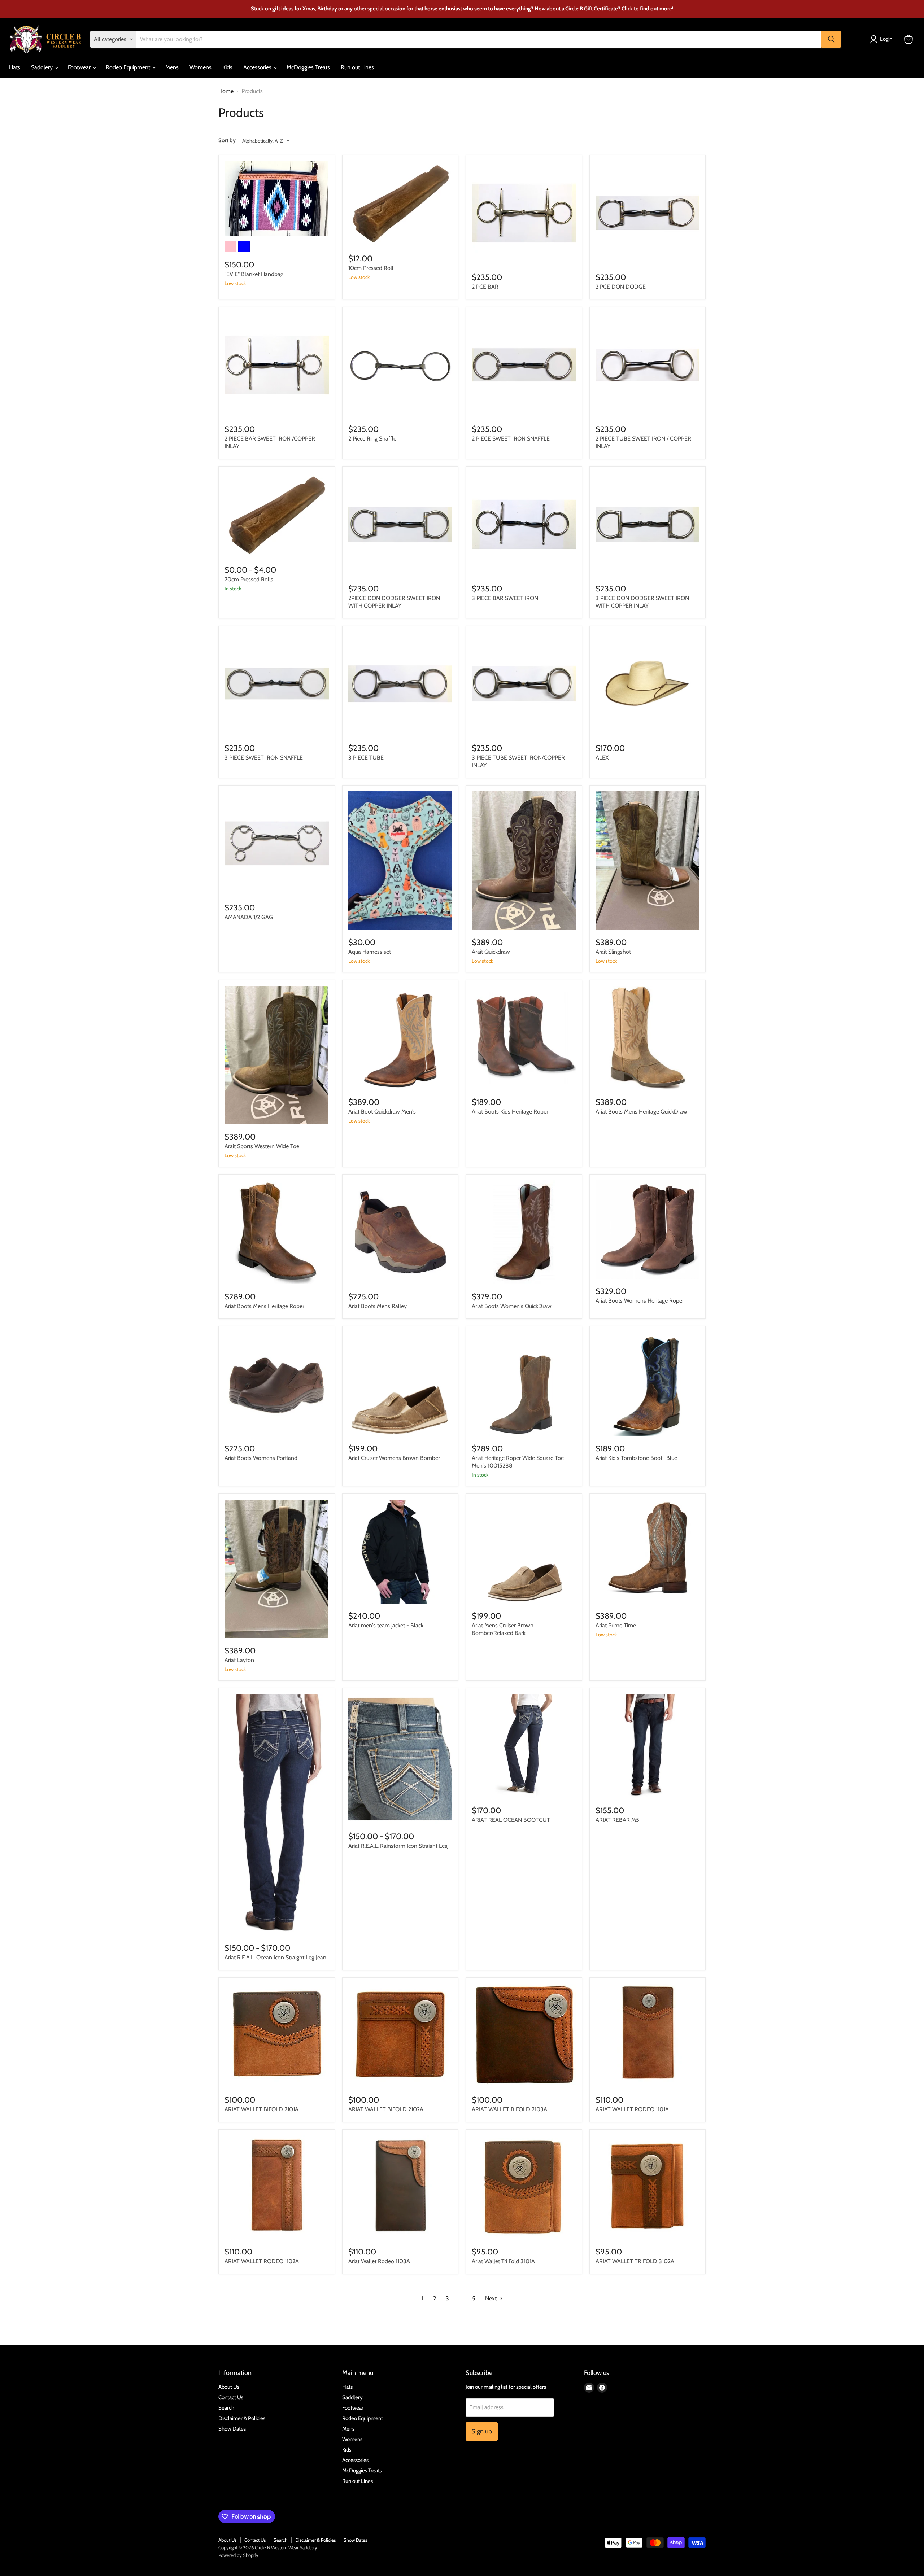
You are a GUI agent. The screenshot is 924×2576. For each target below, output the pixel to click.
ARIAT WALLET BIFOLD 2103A (509, 2109)
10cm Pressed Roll (371, 268)
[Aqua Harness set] (400, 861)
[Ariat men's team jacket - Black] (400, 1552)
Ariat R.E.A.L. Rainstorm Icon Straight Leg (398, 1846)
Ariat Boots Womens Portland (261, 1458)
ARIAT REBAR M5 (617, 1820)
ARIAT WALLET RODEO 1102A (262, 2261)
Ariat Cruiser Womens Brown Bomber (394, 1458)
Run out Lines (357, 67)
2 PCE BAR (485, 287)
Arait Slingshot (613, 952)
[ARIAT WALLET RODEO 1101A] (648, 2036)
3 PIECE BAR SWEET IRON (505, 598)
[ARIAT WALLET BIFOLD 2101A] (277, 2036)
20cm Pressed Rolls (249, 579)
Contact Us (231, 2397)
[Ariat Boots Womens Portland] (277, 1384)
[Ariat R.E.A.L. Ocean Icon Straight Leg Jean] (277, 1815)
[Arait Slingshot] (648, 861)
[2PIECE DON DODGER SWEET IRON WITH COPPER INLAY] (400, 524)
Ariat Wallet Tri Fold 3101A (503, 2261)
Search (226, 2408)
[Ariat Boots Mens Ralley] (400, 1232)
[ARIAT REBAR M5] (648, 1746)
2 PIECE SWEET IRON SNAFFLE (511, 439)
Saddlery (43, 67)
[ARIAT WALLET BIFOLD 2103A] (524, 2036)
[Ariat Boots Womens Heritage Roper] (648, 1230)
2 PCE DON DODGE (621, 287)
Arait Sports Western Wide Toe (262, 1146)
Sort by (227, 141)
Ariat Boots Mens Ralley (378, 1306)
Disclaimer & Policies (242, 2418)
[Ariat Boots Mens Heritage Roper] (277, 1232)
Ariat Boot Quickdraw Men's (382, 1112)
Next (492, 2298)
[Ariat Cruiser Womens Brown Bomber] (400, 1384)
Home (226, 91)
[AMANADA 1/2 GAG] (277, 843)
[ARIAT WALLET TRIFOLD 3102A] (648, 2188)
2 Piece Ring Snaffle (372, 439)
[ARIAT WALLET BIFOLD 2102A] (400, 2036)
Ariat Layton (239, 1660)
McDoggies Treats (308, 67)
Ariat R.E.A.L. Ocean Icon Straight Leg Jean (275, 1957)
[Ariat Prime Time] (648, 1552)
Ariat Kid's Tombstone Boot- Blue (636, 1458)
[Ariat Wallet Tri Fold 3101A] (524, 2188)
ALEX (602, 758)
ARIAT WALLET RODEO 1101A (632, 2109)
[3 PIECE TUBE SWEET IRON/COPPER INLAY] (524, 684)
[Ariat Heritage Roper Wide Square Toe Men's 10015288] (524, 1384)
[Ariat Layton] (277, 1569)
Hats (15, 67)
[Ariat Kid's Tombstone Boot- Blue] (648, 1384)
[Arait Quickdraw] (524, 861)
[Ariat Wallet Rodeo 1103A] (400, 2188)
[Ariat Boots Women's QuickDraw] (524, 1232)
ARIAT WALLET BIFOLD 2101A (261, 2109)
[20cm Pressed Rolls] (277, 515)
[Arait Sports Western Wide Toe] (277, 1055)
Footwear (80, 67)
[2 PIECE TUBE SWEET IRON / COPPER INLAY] (648, 365)
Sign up (482, 2431)
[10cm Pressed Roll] (400, 204)
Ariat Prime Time (616, 1625)
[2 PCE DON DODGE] (648, 213)
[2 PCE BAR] (524, 213)
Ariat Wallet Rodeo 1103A (379, 2261)
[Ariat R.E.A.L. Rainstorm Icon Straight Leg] (400, 1759)
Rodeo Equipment (129, 67)
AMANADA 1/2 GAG (249, 917)
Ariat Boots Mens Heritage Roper (264, 1306)
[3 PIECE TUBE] (400, 684)
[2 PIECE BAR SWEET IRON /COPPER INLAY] (277, 365)
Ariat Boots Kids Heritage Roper (510, 1112)
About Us (229, 2387)
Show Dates (232, 2429)
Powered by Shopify (238, 2555)
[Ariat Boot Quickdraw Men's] (400, 1038)
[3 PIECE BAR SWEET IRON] (524, 524)
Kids (227, 67)
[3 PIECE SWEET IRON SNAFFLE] (277, 684)
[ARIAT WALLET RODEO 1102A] (277, 2188)
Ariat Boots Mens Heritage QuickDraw (641, 1112)
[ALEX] (648, 684)
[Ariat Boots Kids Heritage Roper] (524, 1038)
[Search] (831, 39)
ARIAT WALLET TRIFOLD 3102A (635, 2261)
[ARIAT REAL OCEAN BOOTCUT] (524, 1746)
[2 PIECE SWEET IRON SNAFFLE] (524, 365)
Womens (201, 67)
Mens (172, 67)
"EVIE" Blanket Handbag (254, 274)
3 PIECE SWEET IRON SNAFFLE (264, 758)
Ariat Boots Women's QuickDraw (512, 1306)
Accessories (258, 67)
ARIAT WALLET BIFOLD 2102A (386, 2109)
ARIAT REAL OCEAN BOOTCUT (511, 1820)
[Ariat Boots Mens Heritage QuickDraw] (648, 1038)
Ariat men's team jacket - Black (386, 1625)
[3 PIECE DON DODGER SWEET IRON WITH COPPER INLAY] (648, 524)
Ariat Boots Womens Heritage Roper (640, 1301)
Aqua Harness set (370, 952)
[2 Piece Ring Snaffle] (400, 365)
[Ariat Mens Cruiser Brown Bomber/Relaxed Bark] (524, 1552)
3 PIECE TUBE (366, 758)
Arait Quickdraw (491, 952)
